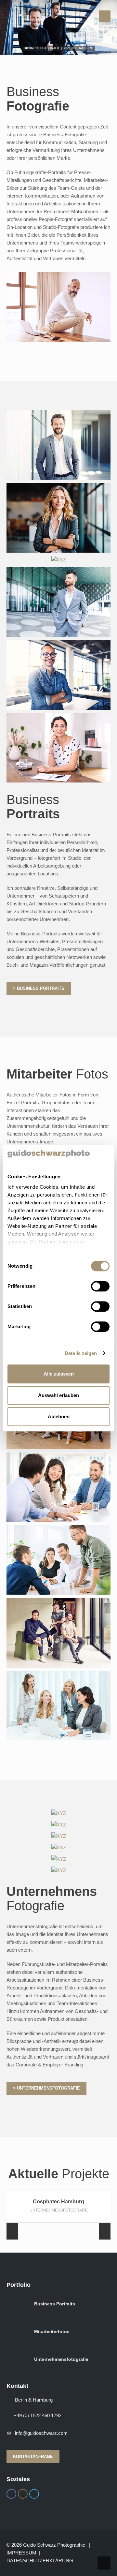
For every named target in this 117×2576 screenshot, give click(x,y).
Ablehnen (59, 1416)
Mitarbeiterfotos (52, 2331)
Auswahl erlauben (58, 1395)
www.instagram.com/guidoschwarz (23, 2494)
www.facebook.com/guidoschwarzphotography (11, 2494)
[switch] (100, 1286)
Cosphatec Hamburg (58, 2202)
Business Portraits (55, 2304)
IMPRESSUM (21, 2553)
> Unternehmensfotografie (46, 2088)
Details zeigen (81, 1353)
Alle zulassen (59, 1374)
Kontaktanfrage (33, 2457)
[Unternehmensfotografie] (59, 1813)
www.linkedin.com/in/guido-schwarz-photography (34, 2494)
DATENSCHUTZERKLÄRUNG (40, 2561)
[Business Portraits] (59, 559)
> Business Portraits (39, 988)
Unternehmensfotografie (61, 2359)
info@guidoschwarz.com (41, 2433)
